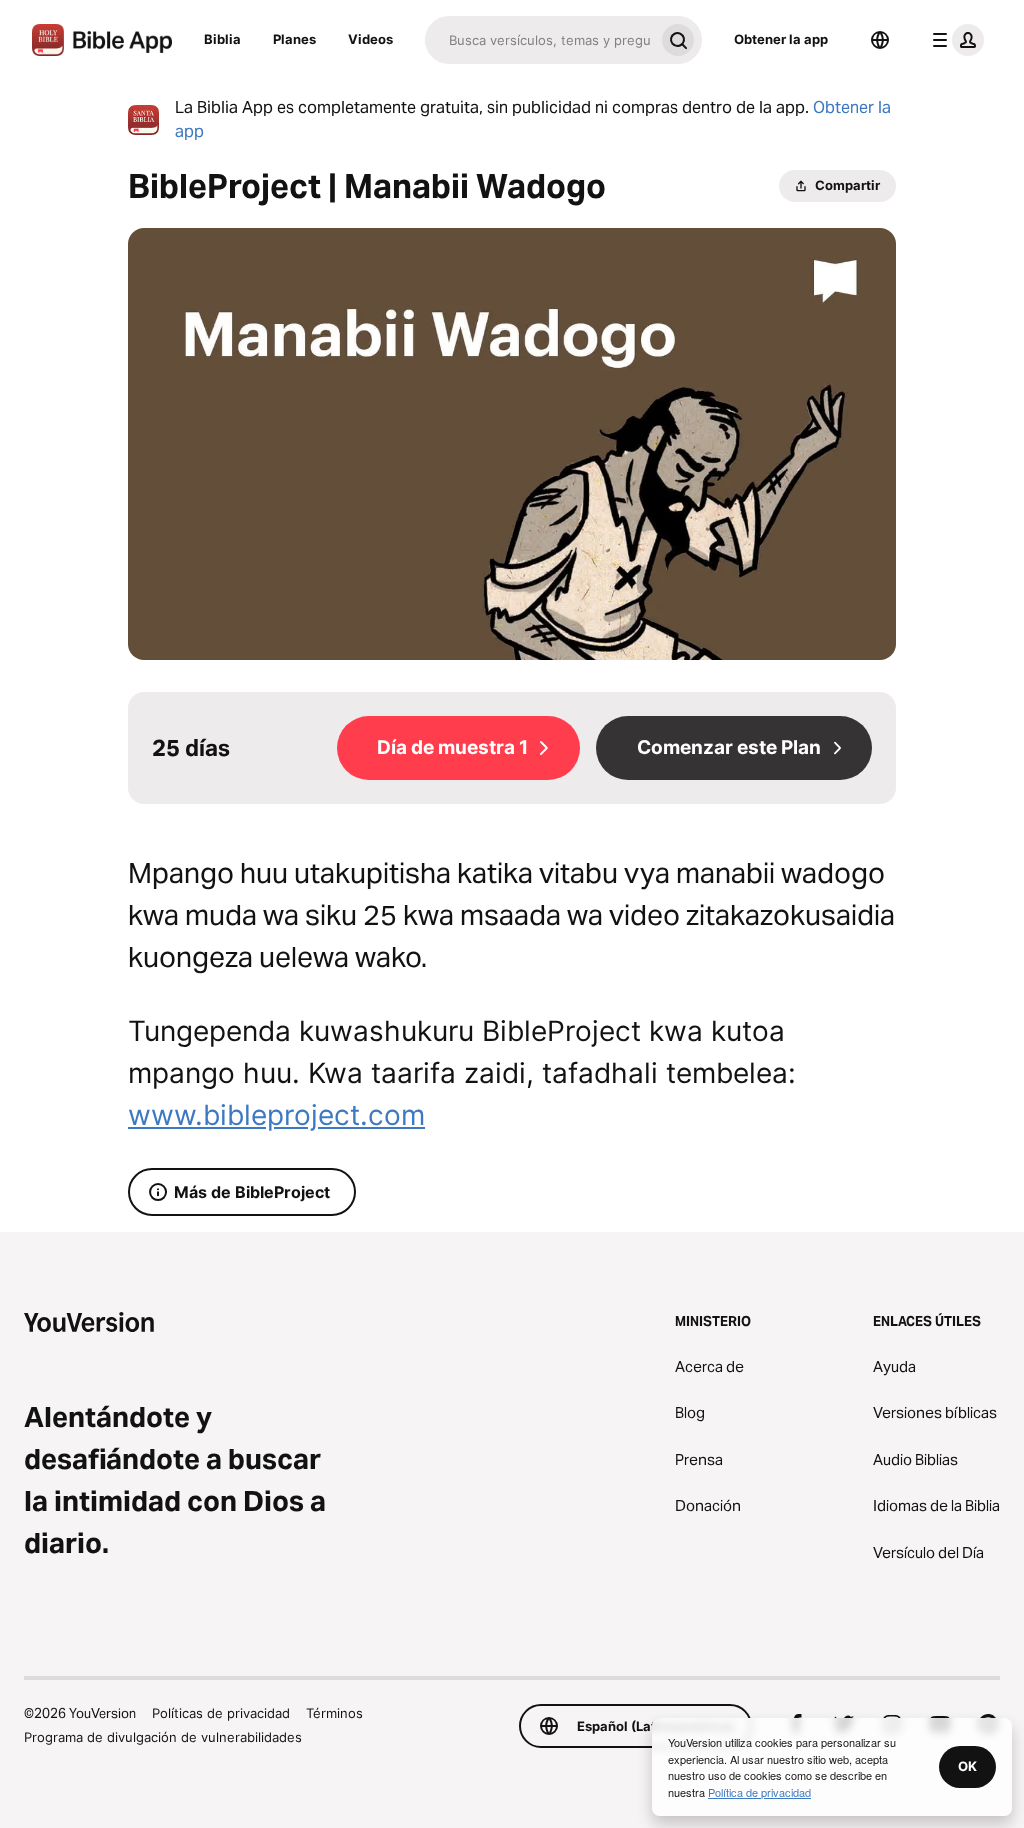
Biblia (222, 39)
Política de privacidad (759, 1792)
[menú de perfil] (954, 40)
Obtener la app (781, 39)
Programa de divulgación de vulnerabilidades (163, 1737)
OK (967, 1766)
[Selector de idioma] (880, 40)
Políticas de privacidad (221, 1713)
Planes (294, 39)
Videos (370, 39)
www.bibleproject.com (276, 1115)
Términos (334, 1713)
